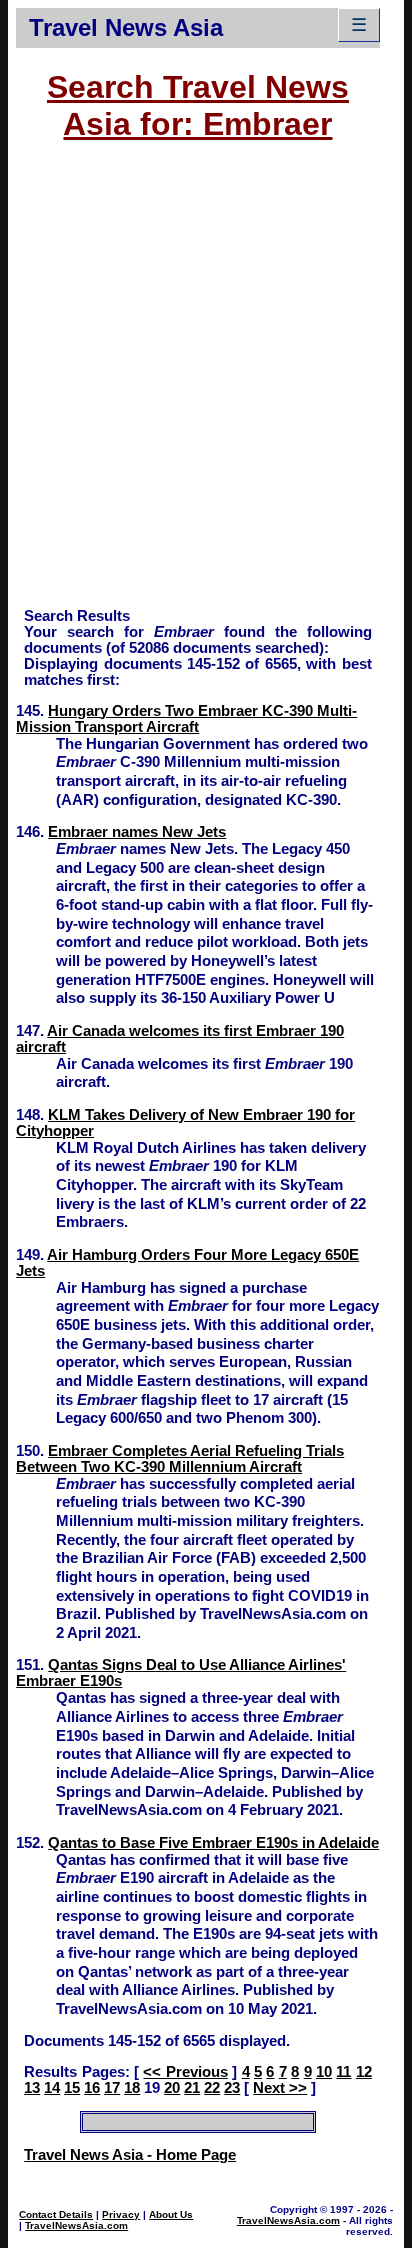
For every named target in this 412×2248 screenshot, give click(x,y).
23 (232, 2088)
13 (32, 2088)
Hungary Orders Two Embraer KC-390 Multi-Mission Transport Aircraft (186, 719)
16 (92, 2088)
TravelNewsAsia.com (76, 2225)
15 (72, 2088)
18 (132, 2088)
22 (212, 2088)
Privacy (121, 2214)
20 (172, 2088)
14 (52, 2088)
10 (324, 2072)
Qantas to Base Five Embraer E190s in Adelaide (213, 1843)
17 (112, 2088)
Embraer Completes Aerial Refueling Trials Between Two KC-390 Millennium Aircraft (180, 1459)
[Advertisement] (206, 384)
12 (364, 2072)
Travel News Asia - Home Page (130, 2155)
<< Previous (185, 2072)
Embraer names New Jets (137, 832)
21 (192, 2088)
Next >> (280, 2088)
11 (343, 2072)
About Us (171, 2214)
